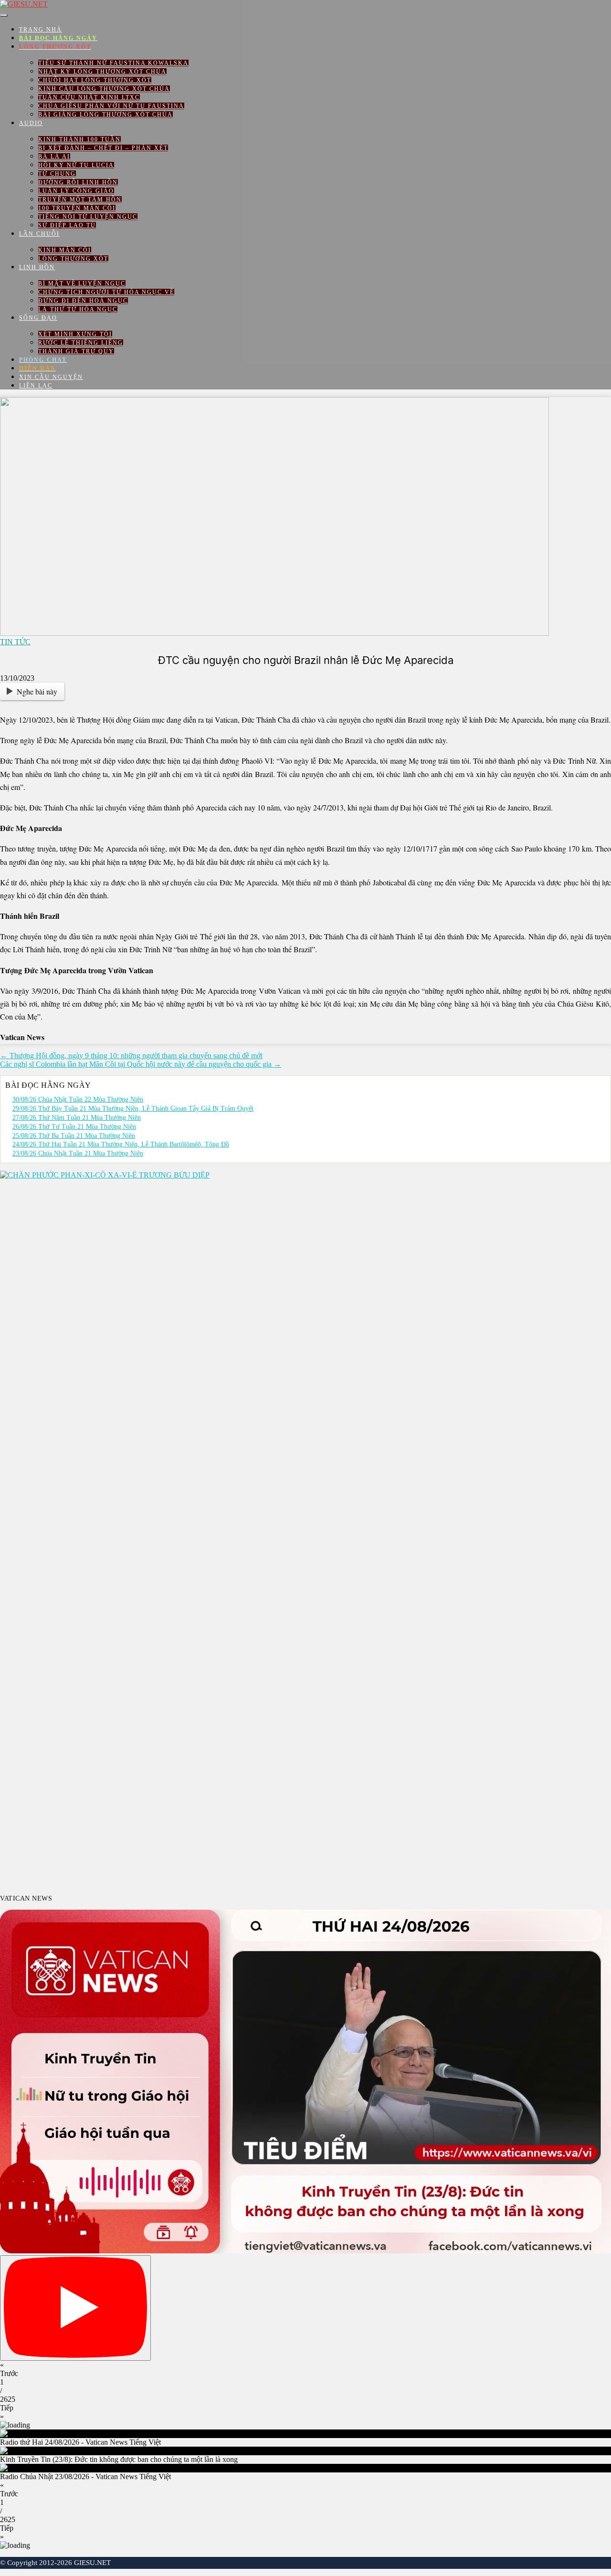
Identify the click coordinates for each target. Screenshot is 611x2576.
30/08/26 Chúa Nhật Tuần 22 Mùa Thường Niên (78, 1099)
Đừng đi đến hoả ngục (83, 301)
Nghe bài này (37, 691)
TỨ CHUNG (57, 174)
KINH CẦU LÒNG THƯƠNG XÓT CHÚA (104, 89)
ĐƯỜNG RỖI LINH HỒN (78, 182)
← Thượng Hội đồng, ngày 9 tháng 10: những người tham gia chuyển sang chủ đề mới (131, 1056)
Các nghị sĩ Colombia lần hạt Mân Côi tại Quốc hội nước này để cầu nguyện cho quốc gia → (141, 1064)
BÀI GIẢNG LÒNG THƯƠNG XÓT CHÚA (105, 115)
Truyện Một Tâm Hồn (80, 200)
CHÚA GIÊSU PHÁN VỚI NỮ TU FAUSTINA (111, 106)
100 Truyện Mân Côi (77, 208)
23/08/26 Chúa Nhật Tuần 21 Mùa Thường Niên (78, 1153)
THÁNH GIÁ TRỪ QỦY (76, 351)
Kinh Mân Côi (65, 250)
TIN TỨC (15, 642)
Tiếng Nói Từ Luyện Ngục (88, 217)
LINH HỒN (37, 267)
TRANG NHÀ (41, 30)
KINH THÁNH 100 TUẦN (79, 139)
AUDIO (31, 123)
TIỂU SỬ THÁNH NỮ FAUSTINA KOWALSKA (113, 63)
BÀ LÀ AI (54, 157)
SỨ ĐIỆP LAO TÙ (67, 225)
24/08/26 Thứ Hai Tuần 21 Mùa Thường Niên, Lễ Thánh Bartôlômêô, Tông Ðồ (121, 1144)
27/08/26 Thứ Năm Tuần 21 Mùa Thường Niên (77, 1118)
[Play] (75, 2308)
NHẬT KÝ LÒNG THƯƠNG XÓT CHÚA (102, 72)
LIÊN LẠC (36, 386)
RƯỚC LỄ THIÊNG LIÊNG (81, 343)
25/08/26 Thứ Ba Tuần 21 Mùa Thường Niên (74, 1136)
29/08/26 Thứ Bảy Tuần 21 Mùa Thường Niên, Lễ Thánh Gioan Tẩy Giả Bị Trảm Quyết (133, 1109)
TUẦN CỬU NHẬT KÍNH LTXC (89, 97)
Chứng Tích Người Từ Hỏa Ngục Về (106, 292)
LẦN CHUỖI (39, 234)
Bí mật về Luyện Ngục (82, 284)
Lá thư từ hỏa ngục (78, 309)
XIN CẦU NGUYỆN (51, 377)
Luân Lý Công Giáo (76, 191)
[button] (305, 2369)
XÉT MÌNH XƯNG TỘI (75, 334)
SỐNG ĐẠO (38, 318)
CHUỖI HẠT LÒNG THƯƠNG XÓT (95, 80)
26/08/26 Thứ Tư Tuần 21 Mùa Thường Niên (74, 1127)
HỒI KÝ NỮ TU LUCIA (76, 165)
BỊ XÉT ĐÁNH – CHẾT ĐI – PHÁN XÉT (103, 148)
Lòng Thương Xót (73, 259)
